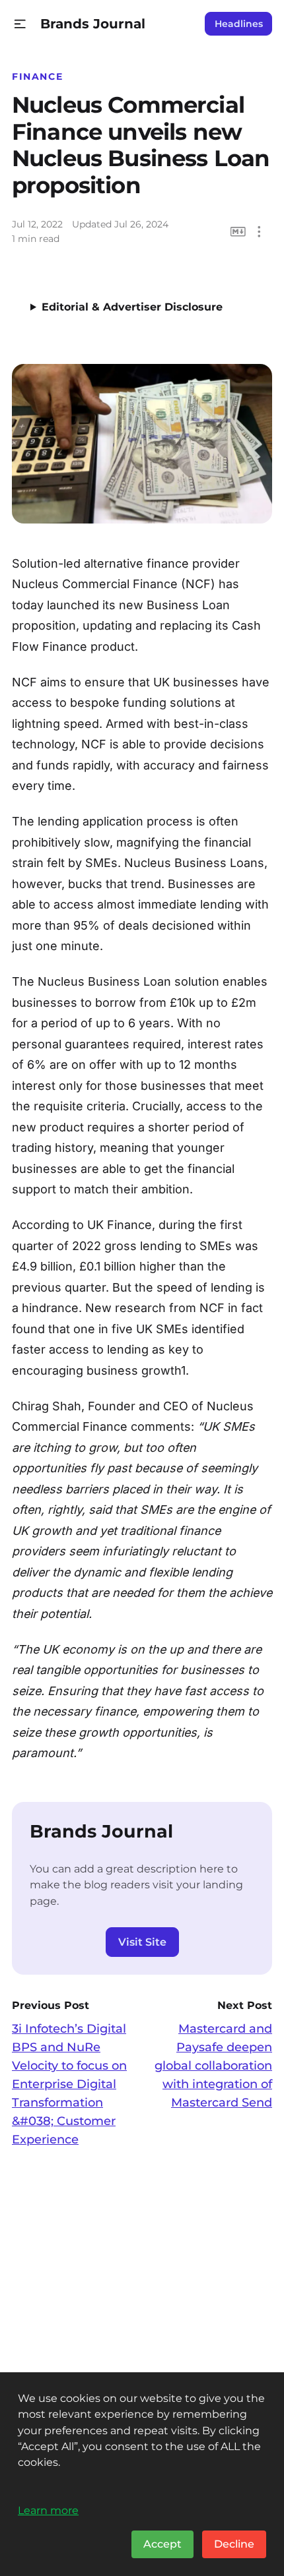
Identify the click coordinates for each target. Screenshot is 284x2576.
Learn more (48, 2510)
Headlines (239, 24)
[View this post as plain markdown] (238, 232)
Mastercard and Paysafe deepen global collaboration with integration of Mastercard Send (213, 2066)
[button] (20, 24)
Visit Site (142, 1942)
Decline (234, 2544)
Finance (37, 76)
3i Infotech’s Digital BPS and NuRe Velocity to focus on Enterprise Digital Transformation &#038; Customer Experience (69, 2084)
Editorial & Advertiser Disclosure (132, 307)
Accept (162, 2544)
